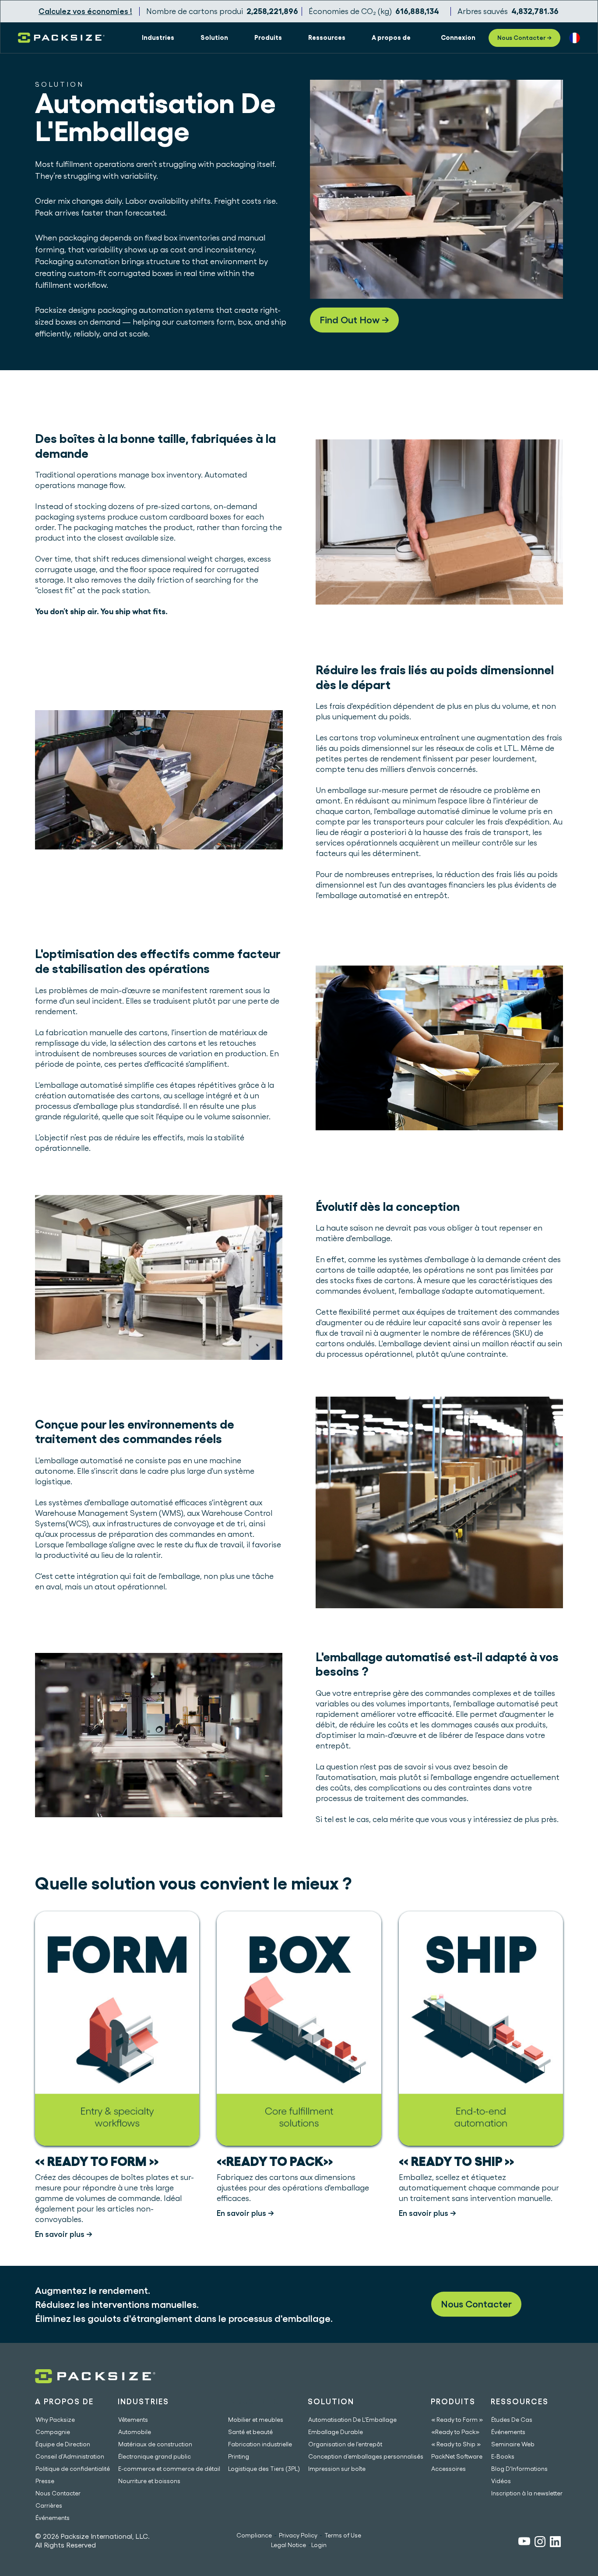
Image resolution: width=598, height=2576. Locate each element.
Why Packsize (55, 2420)
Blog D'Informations (519, 2469)
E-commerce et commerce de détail (169, 2469)
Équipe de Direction (63, 2444)
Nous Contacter (476, 2304)
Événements (53, 2518)
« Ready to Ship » (456, 2444)
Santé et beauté (250, 2432)
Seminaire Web (513, 2444)
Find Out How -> (354, 320)
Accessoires (448, 2469)
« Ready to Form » (457, 2420)
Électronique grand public (155, 2456)
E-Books (503, 2456)
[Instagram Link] (540, 2543)
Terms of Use (343, 2535)
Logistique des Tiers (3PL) (264, 2469)
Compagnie (53, 2432)
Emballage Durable (336, 2432)
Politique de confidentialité (73, 2469)
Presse (45, 2481)
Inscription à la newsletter (527, 2493)
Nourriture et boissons (149, 2481)
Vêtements (133, 2420)
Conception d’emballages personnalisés (366, 2456)
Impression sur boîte (337, 2469)
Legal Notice (288, 2545)
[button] (158, 38)
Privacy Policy (298, 2535)
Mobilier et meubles (256, 2420)
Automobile (135, 2432)
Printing (239, 2456)
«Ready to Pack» (455, 2432)
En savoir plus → (64, 2234)
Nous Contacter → (524, 38)
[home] (61, 38)
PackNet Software (457, 2456)
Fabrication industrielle (260, 2444)
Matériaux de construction (155, 2444)
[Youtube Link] (524, 2542)
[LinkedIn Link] (555, 2543)
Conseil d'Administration (70, 2456)
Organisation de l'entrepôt (345, 2444)
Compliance (254, 2535)
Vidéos (501, 2481)
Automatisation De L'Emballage (352, 2420)
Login (319, 2545)
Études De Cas (512, 2420)
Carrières (49, 2505)
